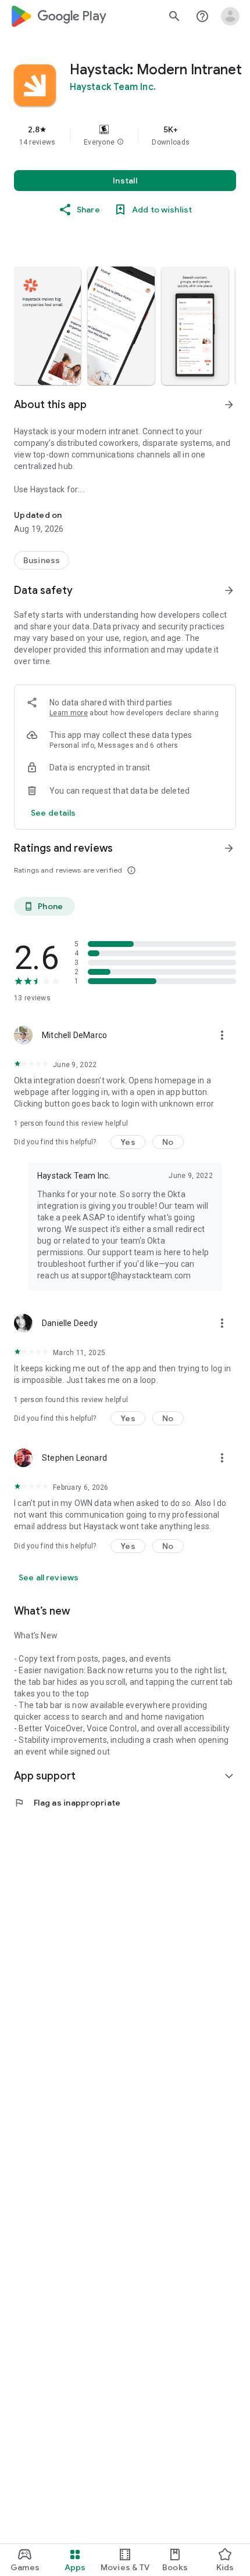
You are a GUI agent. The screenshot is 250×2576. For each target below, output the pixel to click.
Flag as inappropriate (67, 1803)
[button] (120, 142)
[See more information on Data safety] (229, 590)
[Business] (42, 560)
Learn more (69, 713)
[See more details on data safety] (53, 813)
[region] (125, 135)
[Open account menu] (230, 16)
